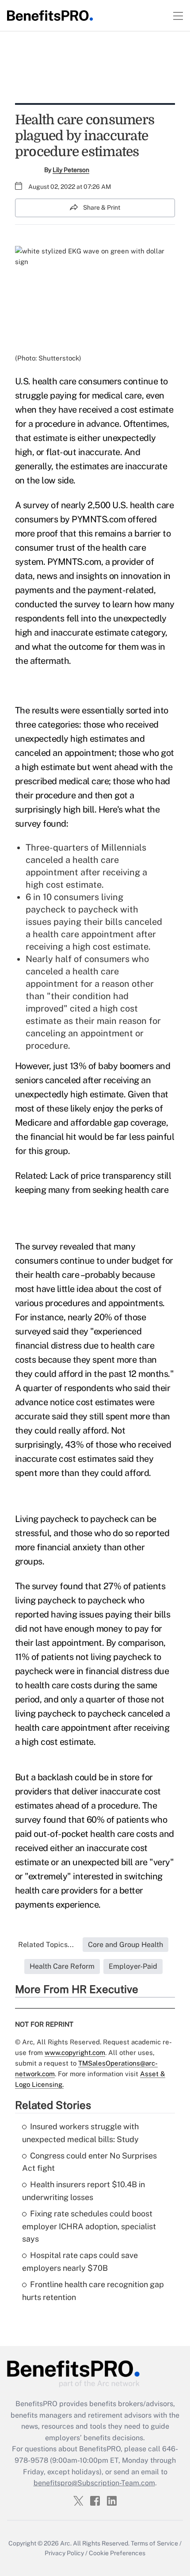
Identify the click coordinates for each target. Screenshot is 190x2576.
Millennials (124, 847)
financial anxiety (69, 1547)
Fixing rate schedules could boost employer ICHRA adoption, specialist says (89, 2226)
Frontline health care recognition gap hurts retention (93, 2291)
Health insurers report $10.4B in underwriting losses (84, 2191)
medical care (117, 395)
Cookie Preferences (117, 2553)
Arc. (66, 2543)
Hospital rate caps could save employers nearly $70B (80, 2262)
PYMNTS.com (99, 519)
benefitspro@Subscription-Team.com (94, 2483)
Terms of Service (154, 2543)
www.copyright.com (75, 2053)
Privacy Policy (64, 2553)
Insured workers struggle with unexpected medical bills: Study (80, 2133)
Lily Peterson (71, 170)
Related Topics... (46, 1945)
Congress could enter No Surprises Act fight (89, 2162)
